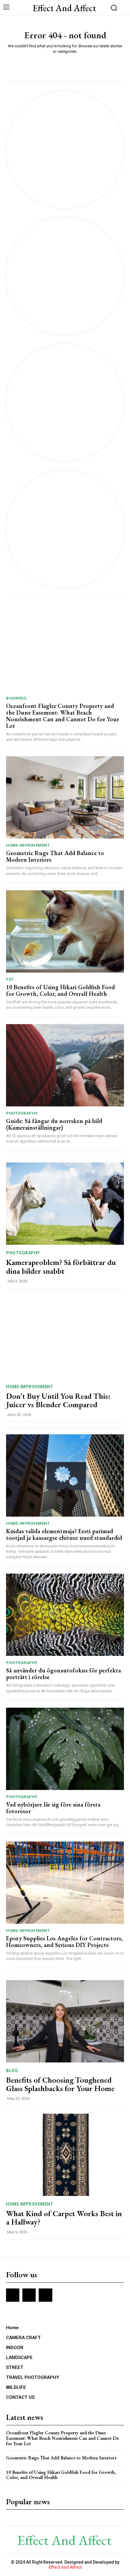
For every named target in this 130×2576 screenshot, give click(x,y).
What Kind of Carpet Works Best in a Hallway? (64, 2218)
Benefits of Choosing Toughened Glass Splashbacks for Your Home (60, 2084)
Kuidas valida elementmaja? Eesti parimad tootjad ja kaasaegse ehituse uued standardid (64, 1534)
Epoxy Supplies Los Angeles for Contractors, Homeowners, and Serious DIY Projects (64, 1942)
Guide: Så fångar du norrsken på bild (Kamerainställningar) (54, 1124)
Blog (12, 2071)
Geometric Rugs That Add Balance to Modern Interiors (55, 856)
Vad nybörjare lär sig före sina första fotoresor (53, 1808)
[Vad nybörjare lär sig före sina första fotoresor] (65, 1749)
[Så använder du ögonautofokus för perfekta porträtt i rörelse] (65, 1615)
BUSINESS (16, 698)
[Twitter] (45, 2295)
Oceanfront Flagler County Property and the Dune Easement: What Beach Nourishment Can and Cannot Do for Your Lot (63, 716)
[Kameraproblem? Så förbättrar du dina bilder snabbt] (65, 1204)
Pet (10, 979)
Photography (22, 1113)
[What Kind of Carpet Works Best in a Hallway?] (65, 2155)
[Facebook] (13, 2295)
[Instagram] (29, 2295)
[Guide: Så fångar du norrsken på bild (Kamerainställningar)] (65, 1065)
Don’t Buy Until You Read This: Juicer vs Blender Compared (58, 1400)
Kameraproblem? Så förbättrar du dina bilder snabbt (61, 1267)
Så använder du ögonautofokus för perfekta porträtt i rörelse (63, 1674)
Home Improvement (28, 845)
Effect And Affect (65, 2567)
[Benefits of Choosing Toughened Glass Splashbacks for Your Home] (65, 2021)
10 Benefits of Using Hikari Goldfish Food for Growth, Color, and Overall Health (60, 990)
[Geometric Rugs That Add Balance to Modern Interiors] (65, 797)
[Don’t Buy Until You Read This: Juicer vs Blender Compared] (65, 1337)
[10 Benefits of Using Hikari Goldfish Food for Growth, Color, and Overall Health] (65, 931)
